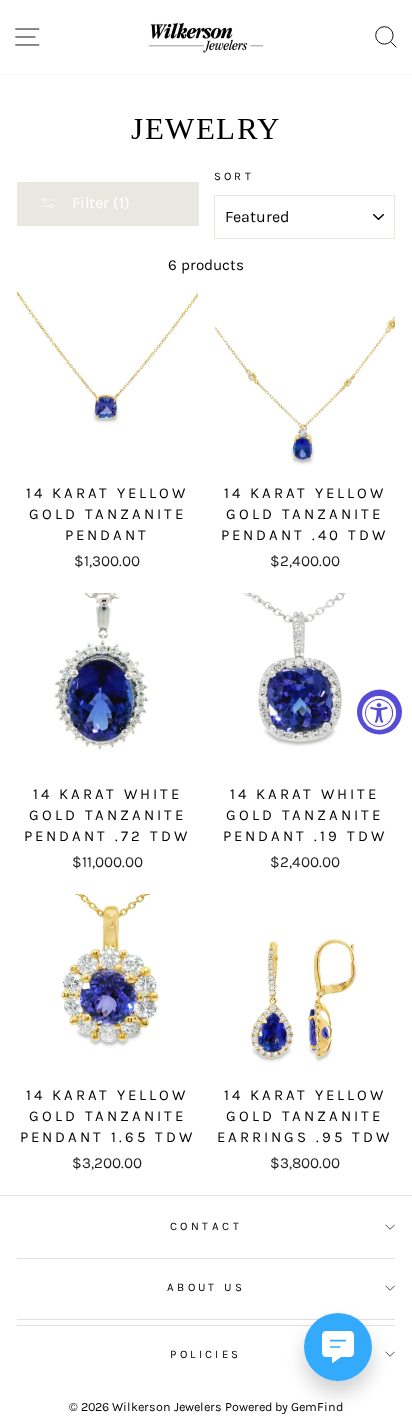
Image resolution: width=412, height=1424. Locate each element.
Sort (234, 176)
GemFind (317, 1406)
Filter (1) (99, 202)
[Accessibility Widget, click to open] (379, 712)
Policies (206, 1354)
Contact (206, 1226)
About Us (206, 1287)
